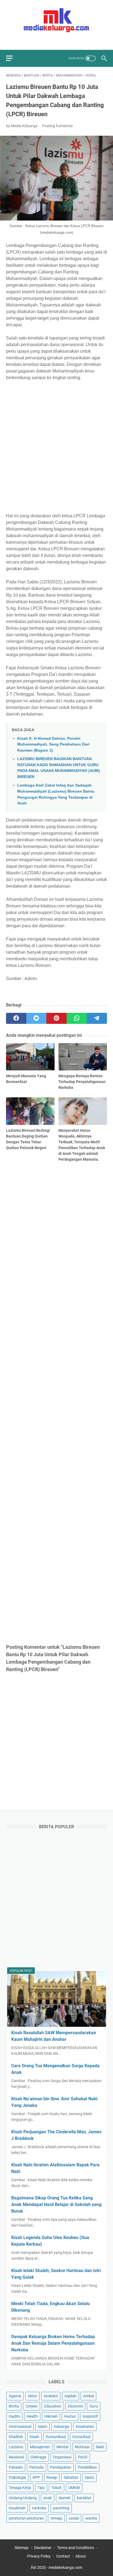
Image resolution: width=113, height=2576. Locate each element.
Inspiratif (90, 2416)
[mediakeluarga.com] (56, 20)
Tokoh (56, 2488)
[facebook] (44, 41)
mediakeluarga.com (65, 2567)
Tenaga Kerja (20, 2488)
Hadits (14, 2416)
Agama (15, 2396)
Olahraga (38, 2457)
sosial (74, 2518)
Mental (62, 2447)
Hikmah (51, 2416)
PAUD (83, 2457)
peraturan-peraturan (26, 2518)
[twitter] (53, 41)
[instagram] (73, 41)
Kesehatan (85, 2427)
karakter (84, 2498)
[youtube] (63, 41)
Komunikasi (56, 2437)
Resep (52, 2477)
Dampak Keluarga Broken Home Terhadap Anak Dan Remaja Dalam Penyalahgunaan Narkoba (53, 2343)
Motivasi (82, 2447)
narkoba (39, 2508)
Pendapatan (61, 2467)
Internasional (20, 2427)
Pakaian (16, 2467)
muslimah (17, 2508)
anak (48, 2498)
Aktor (32, 2396)
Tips (41, 2488)
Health (32, 2416)
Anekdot (51, 2396)
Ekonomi (75, 2406)
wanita (91, 2518)
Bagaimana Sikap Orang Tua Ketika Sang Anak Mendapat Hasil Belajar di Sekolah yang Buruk (56, 2204)
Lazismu (16, 2447)
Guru (94, 2406)
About (81, 2556)
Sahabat (71, 2477)
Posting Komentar (57, 126)
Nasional (16, 2457)
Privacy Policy (39, 2556)
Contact (63, 2556)
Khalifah (16, 2437)
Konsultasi (81, 2437)
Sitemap (22, 2548)
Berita (14, 2406)
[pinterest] (56, 1018)
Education (53, 2406)
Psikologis (17, 2477)
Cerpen (32, 2406)
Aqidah (70, 2396)
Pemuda (36, 2467)
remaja (56, 2518)
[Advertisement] (56, 447)
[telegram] (97, 1018)
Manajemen (40, 2447)
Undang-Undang (23, 2498)
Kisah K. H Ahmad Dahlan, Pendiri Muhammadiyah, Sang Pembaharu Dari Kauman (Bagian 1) (53, 744)
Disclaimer (43, 2548)
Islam (43, 2427)
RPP (36, 2477)
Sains (89, 2477)
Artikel (88, 2396)
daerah (64, 2498)
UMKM (74, 2488)
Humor (70, 2416)
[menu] (13, 58)
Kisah (34, 2437)
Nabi (100, 2447)
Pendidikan (87, 2467)
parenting (61, 2508)
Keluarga (61, 2427)
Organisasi (62, 2457)
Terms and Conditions (76, 2548)
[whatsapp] (77, 1018)
